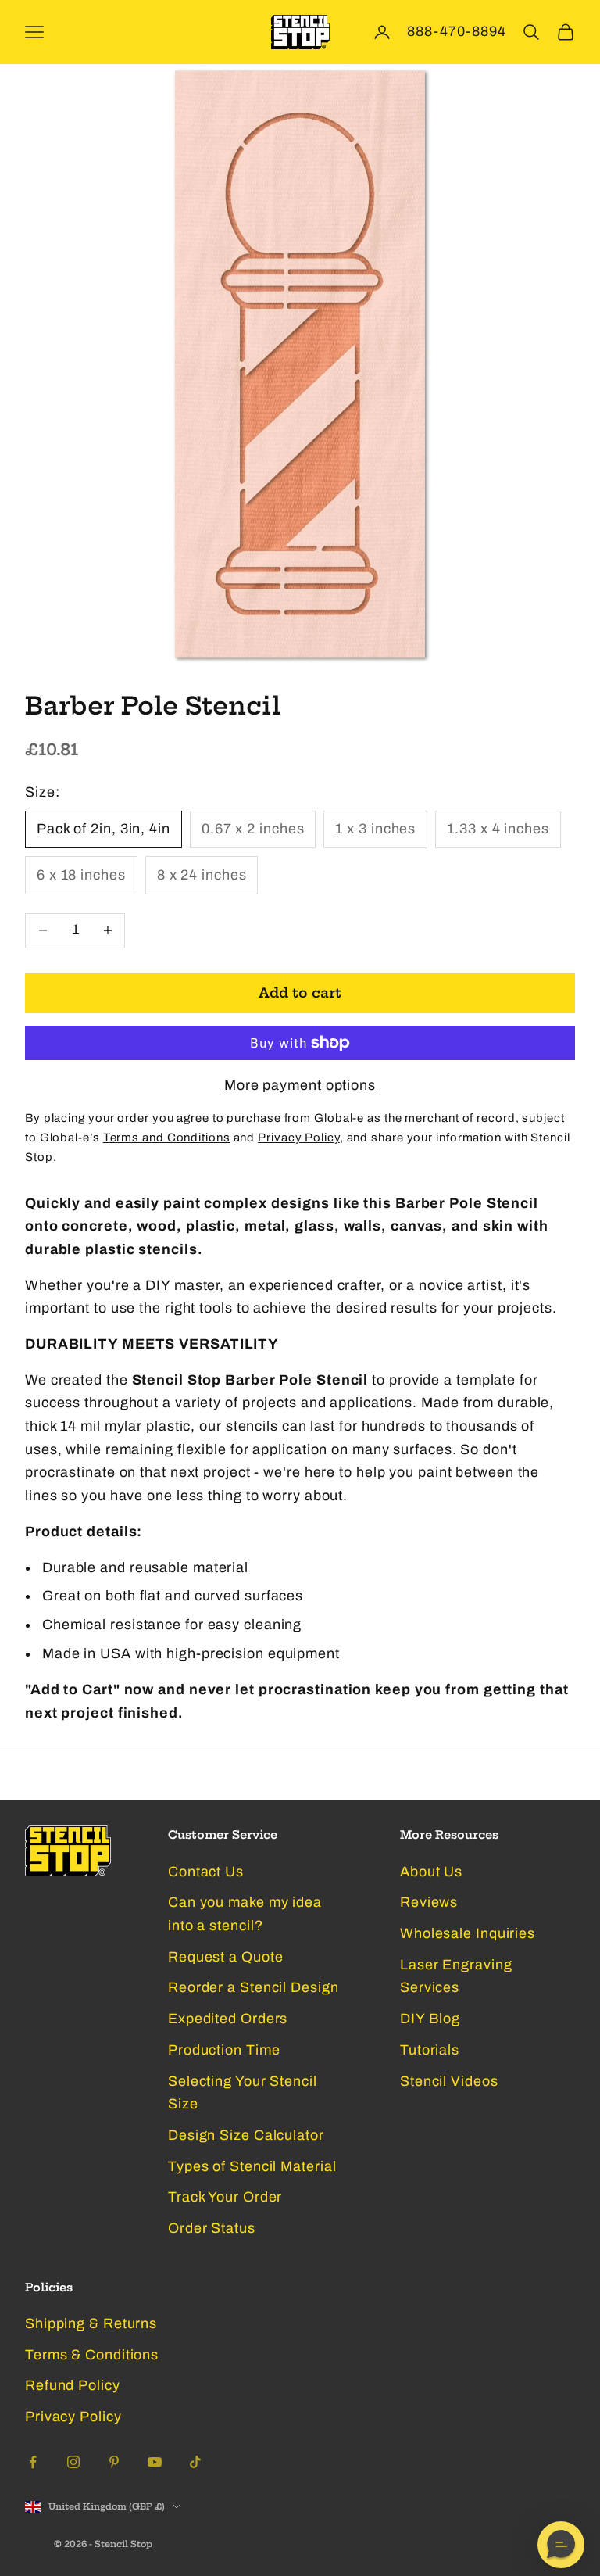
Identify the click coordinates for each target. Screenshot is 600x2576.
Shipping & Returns (91, 2323)
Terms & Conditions (92, 2355)
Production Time (224, 2050)
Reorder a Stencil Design (254, 1987)
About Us (431, 1872)
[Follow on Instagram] (73, 2462)
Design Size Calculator (246, 2135)
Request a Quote (226, 1957)
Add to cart (300, 992)
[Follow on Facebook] (33, 2462)
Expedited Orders (228, 2019)
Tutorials (430, 2050)
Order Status (212, 2228)
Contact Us (206, 1872)
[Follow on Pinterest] (114, 2462)
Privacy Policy (73, 2417)
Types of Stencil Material (252, 2166)
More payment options (300, 1085)
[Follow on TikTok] (195, 2462)
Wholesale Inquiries (468, 1933)
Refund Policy (73, 2385)
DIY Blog (430, 2019)
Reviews (429, 1902)
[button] (561, 2545)
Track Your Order (225, 2197)
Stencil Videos (449, 2081)
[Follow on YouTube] (155, 2462)
